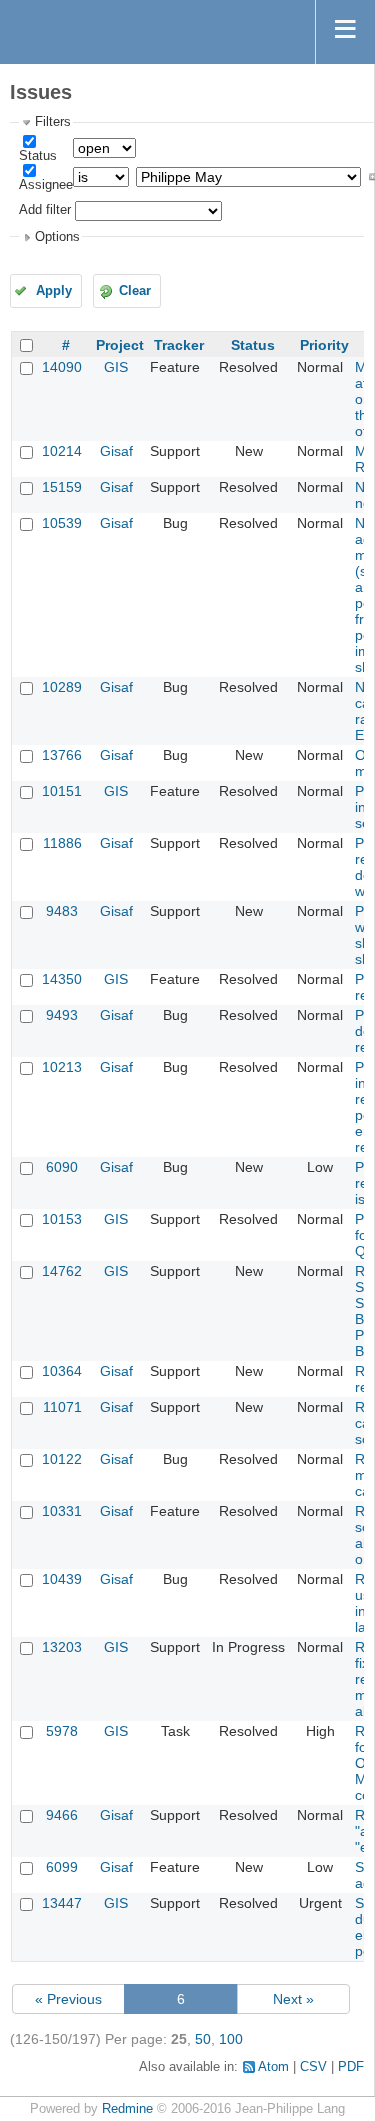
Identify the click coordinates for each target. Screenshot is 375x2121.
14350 (62, 979)
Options (57, 237)
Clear (135, 291)
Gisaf (116, 451)
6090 (62, 1167)
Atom (273, 2067)
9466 (62, 1815)
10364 (62, 1371)
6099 (62, 1867)
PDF (351, 2067)
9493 (62, 1015)
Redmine (127, 2109)
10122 (62, 1459)
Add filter (45, 210)
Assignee (46, 185)
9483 (62, 911)
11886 (62, 843)
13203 (62, 1647)
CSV (313, 2067)
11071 (62, 1407)
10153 (62, 1219)
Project (120, 345)
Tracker (179, 345)
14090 (62, 367)
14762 (62, 1271)
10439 (62, 1579)
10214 (62, 451)
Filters (53, 122)
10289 (62, 687)
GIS (116, 367)
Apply (54, 291)
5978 (62, 1731)
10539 (62, 523)
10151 (62, 791)
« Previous (68, 1999)
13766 (62, 755)
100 (231, 2039)
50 (203, 2039)
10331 (62, 1511)
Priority (324, 345)
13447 (62, 1903)
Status (38, 156)
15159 (62, 487)
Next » (293, 1999)
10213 (62, 1067)
